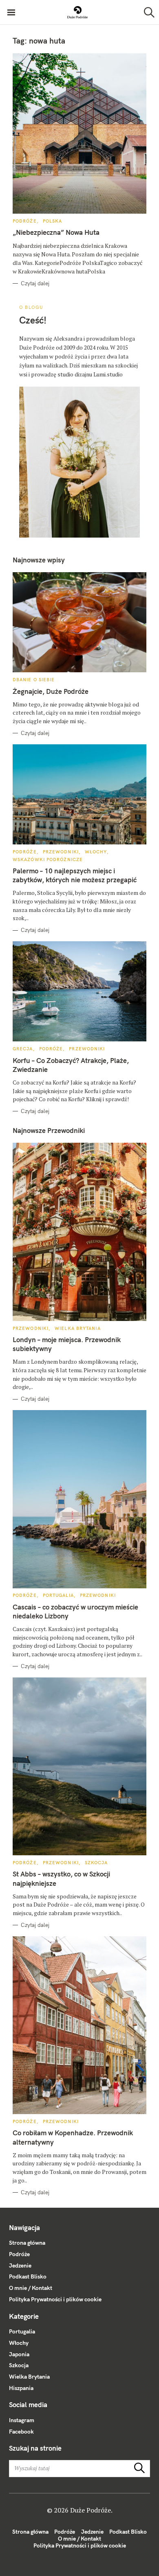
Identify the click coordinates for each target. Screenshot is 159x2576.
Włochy (96, 852)
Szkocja (96, 1863)
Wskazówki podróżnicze (48, 859)
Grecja (23, 1049)
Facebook (21, 2432)
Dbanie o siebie (34, 680)
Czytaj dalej (35, 283)
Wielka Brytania (78, 1328)
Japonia (19, 2354)
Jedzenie (20, 2265)
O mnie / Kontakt (31, 2288)
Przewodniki (61, 852)
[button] (77, 12)
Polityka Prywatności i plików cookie (55, 2299)
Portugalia (58, 1595)
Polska (53, 221)
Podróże (25, 221)
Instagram (22, 2420)
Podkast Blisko (28, 2276)
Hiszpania (21, 2388)
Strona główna (27, 2243)
